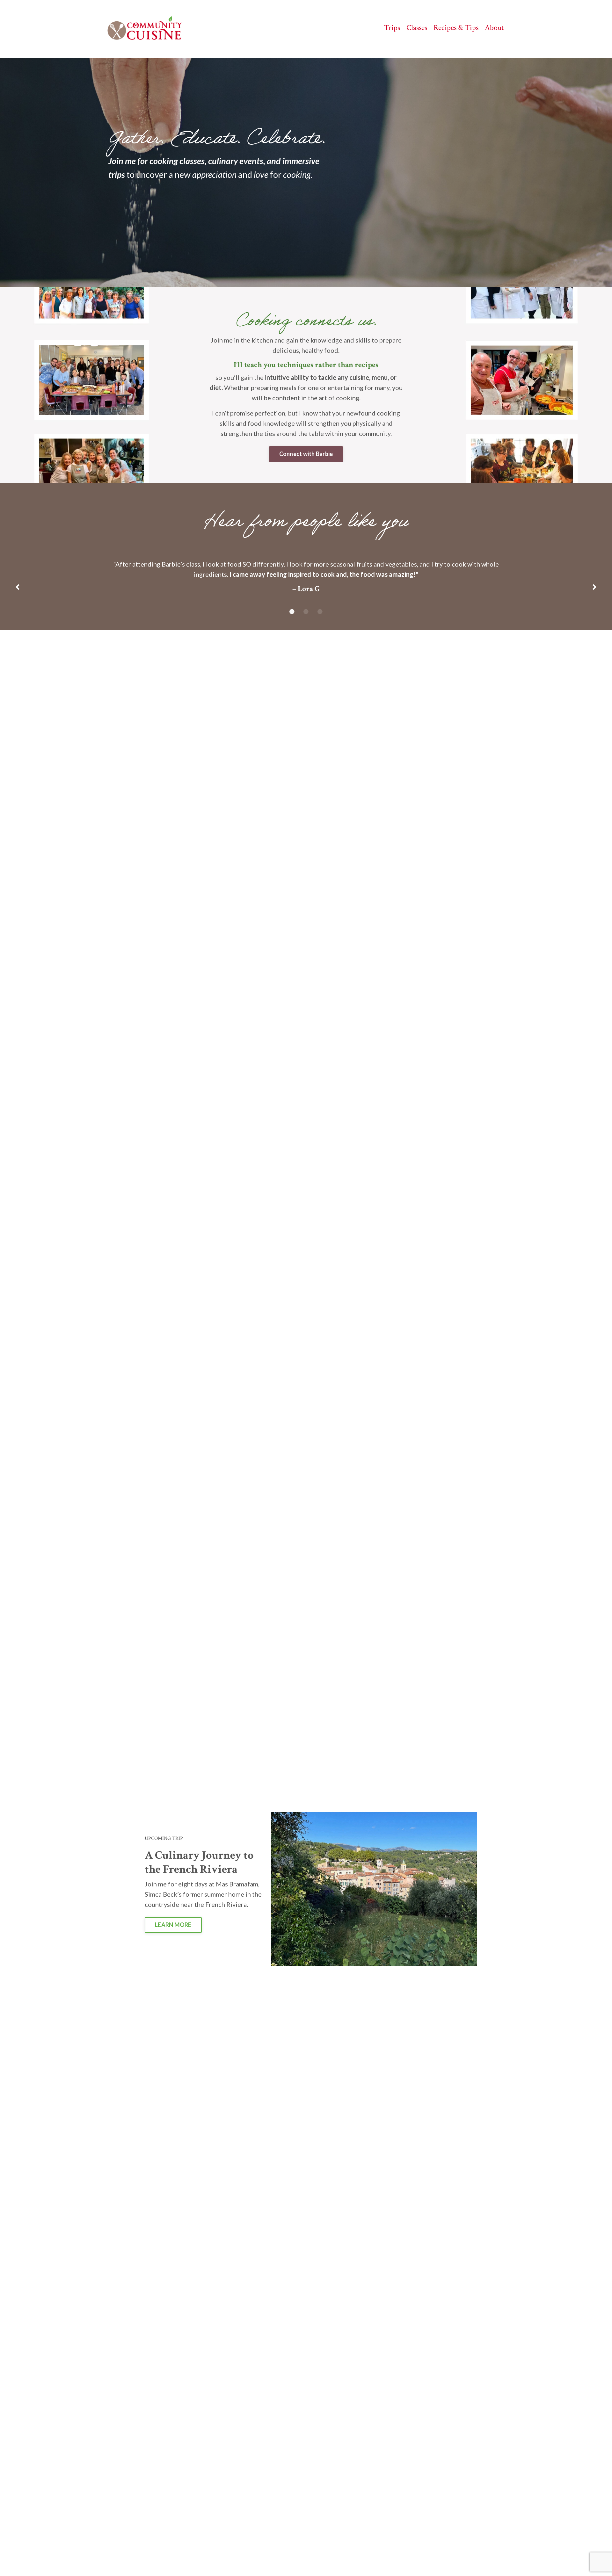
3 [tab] (320, 611)
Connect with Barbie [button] (306, 454)
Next (594, 588)
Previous (18, 588)
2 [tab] (306, 611)
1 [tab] (292, 611)
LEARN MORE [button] (173, 1925)
